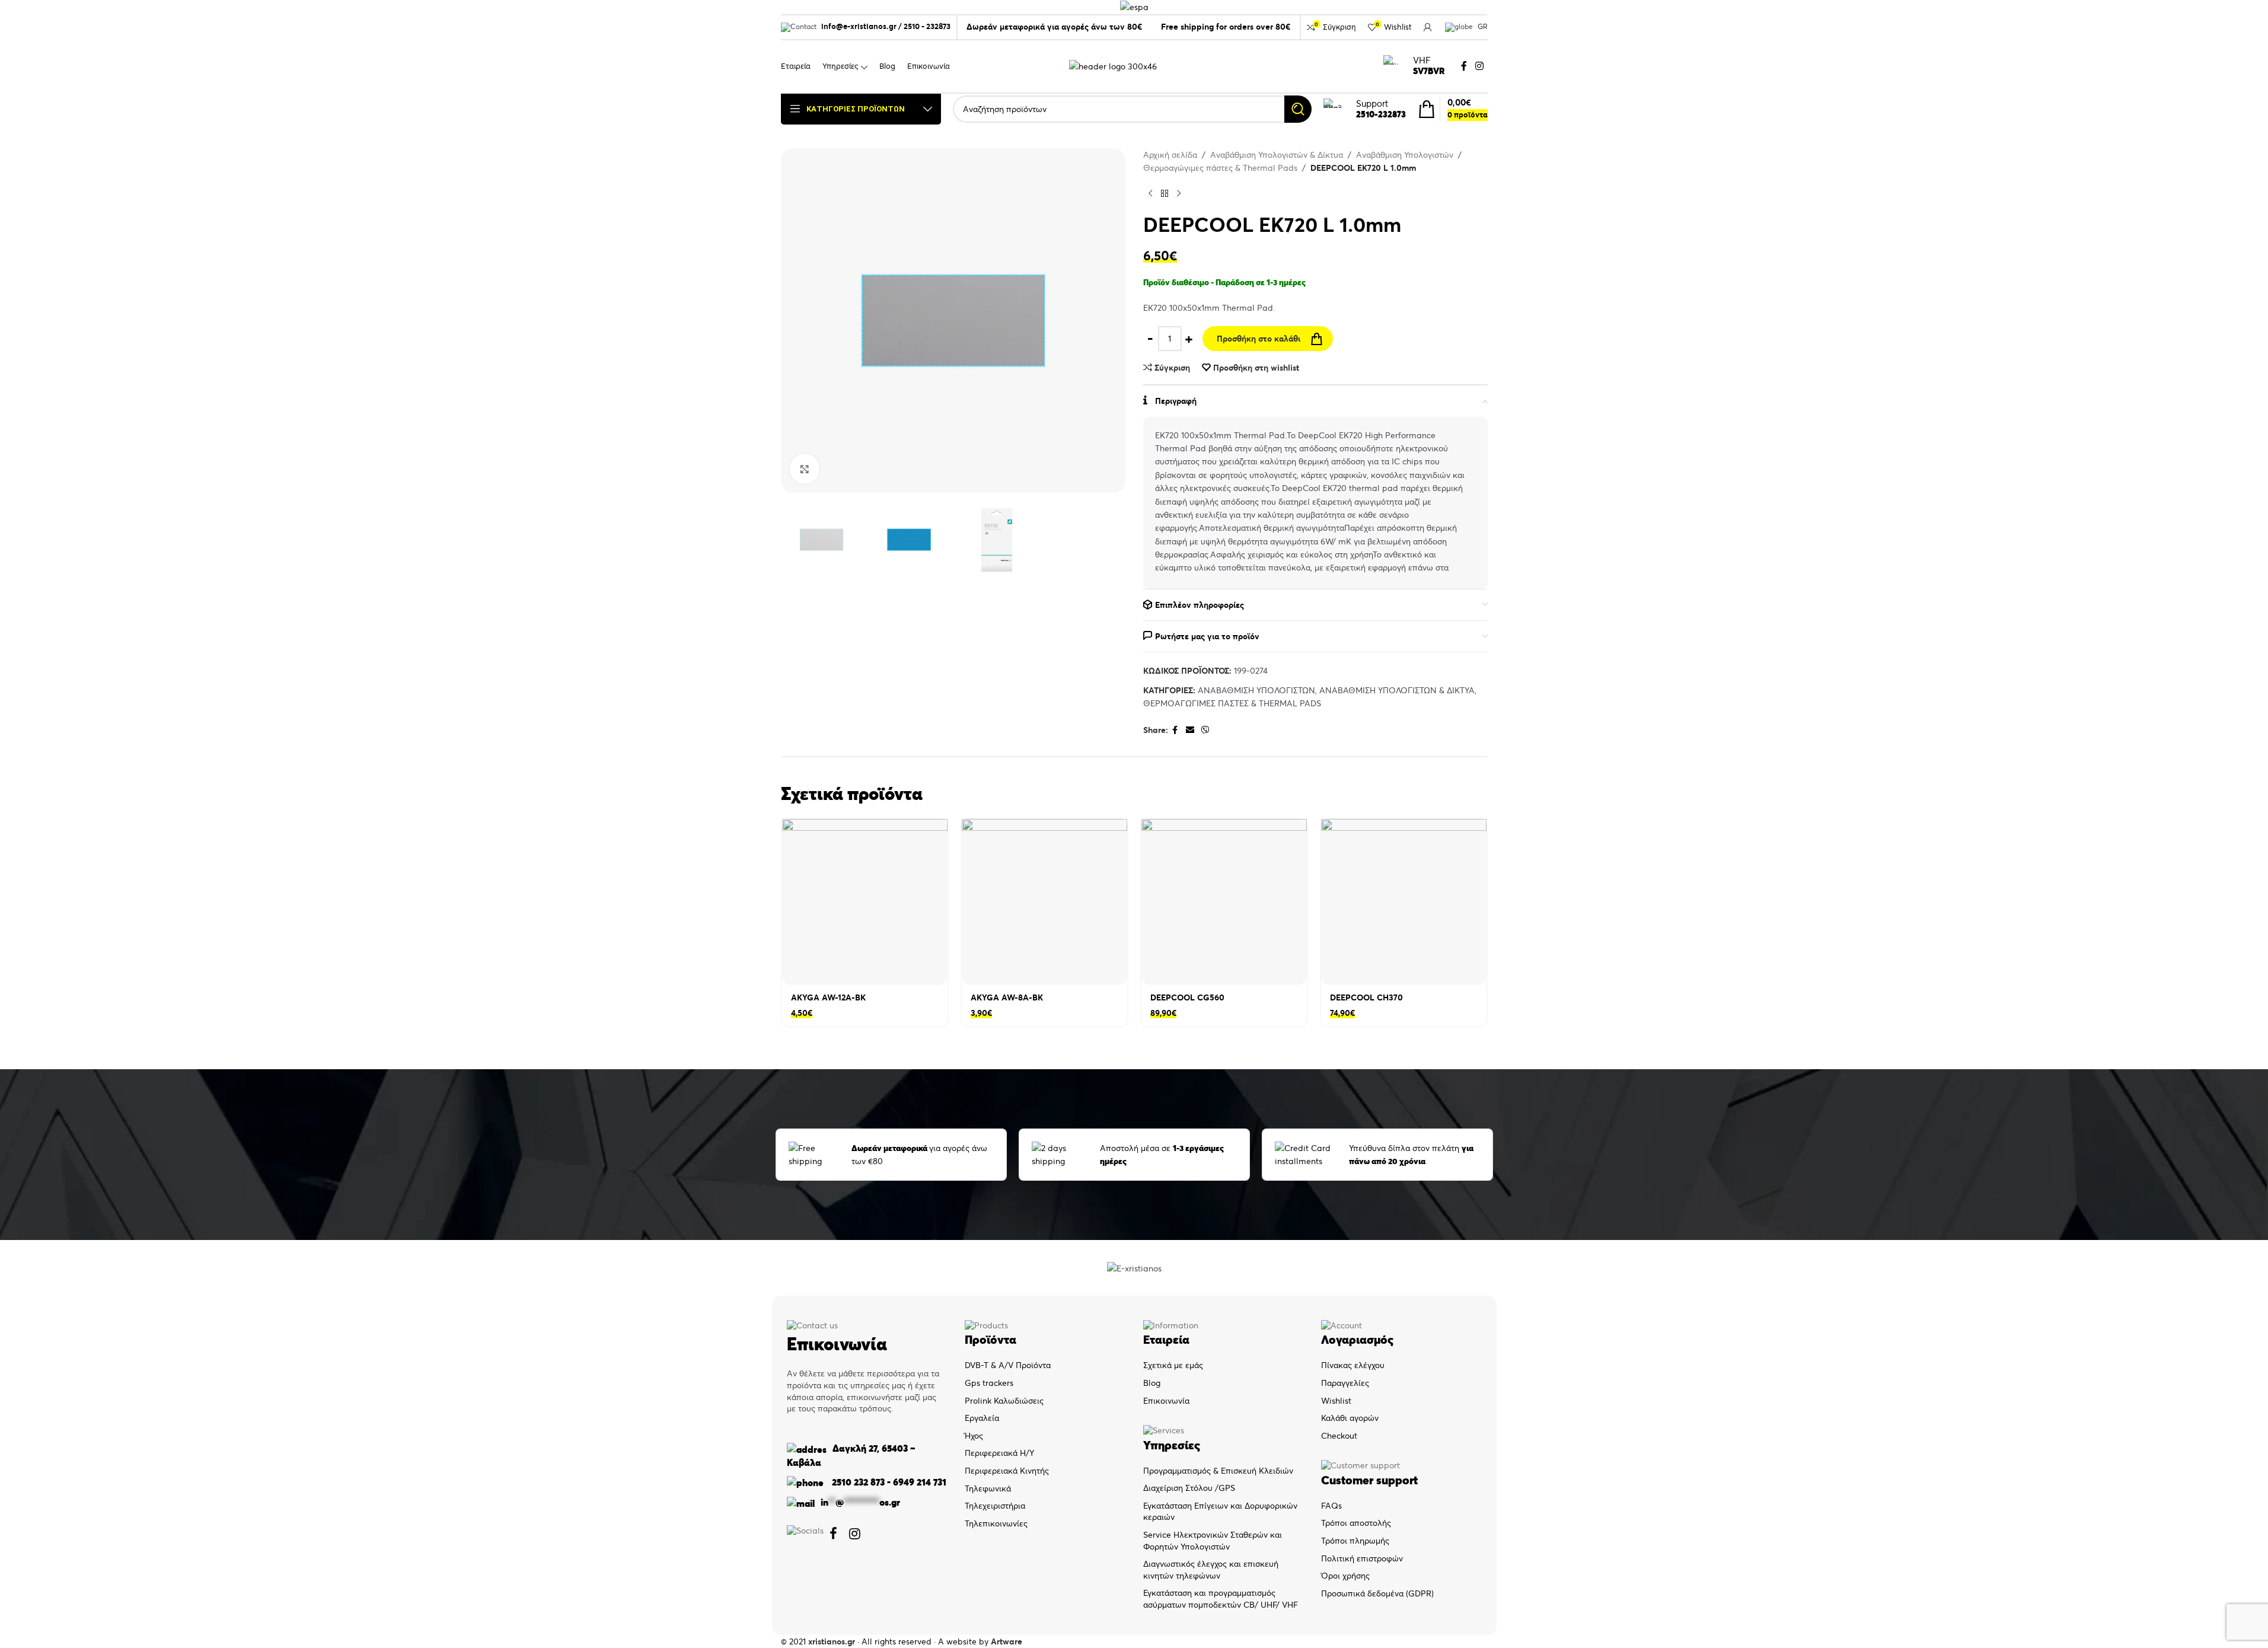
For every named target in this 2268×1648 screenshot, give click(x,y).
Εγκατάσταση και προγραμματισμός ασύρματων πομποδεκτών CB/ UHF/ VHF (1221, 1599)
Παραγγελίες (1345, 1383)
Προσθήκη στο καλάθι (1259, 339)
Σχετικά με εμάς (1173, 1365)
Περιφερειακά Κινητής (1007, 1471)
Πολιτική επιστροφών (1362, 1558)
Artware (1007, 1641)
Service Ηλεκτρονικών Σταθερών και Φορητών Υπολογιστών (1213, 1541)
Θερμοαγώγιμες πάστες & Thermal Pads (1220, 168)
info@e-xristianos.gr (859, 26)
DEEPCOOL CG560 (1187, 997)
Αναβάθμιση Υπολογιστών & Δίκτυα (1277, 155)
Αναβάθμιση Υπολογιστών (1405, 155)
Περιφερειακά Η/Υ (999, 1453)
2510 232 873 (857, 1482)
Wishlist (1336, 1401)
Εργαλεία (982, 1418)
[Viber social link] (1205, 730)
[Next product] (1179, 194)
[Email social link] (1190, 730)
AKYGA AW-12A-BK (828, 997)
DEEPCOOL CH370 (1366, 997)
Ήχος (974, 1436)
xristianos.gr (832, 1641)
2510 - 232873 (927, 26)
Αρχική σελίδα (1170, 155)
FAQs (1331, 1506)
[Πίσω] (1165, 194)
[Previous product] (1150, 194)
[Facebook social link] (1464, 66)
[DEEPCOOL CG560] (1224, 902)
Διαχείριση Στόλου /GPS (1189, 1488)
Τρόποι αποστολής (1356, 1523)
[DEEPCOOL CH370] (1404, 902)
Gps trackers (989, 1383)
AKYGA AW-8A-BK (1007, 997)
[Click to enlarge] (805, 468)
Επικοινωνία (1166, 1401)
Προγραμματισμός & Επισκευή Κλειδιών (1218, 1471)
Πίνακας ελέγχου (1353, 1365)
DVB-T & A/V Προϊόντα (1008, 1365)
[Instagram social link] (1479, 66)
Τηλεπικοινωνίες (996, 1523)
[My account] (1428, 27)
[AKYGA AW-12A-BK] (865, 902)
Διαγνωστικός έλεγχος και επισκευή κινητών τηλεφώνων (1211, 1570)
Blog (1152, 1383)
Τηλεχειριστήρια (995, 1506)
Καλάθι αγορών (1350, 1418)
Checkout (1339, 1436)
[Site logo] (1113, 65)
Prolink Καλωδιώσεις (1004, 1401)
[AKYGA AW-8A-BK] (1044, 902)
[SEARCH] (1298, 109)
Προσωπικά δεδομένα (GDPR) (1377, 1593)
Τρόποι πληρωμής (1355, 1541)
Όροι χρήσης (1345, 1576)
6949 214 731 (920, 1482)
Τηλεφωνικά (988, 1488)
